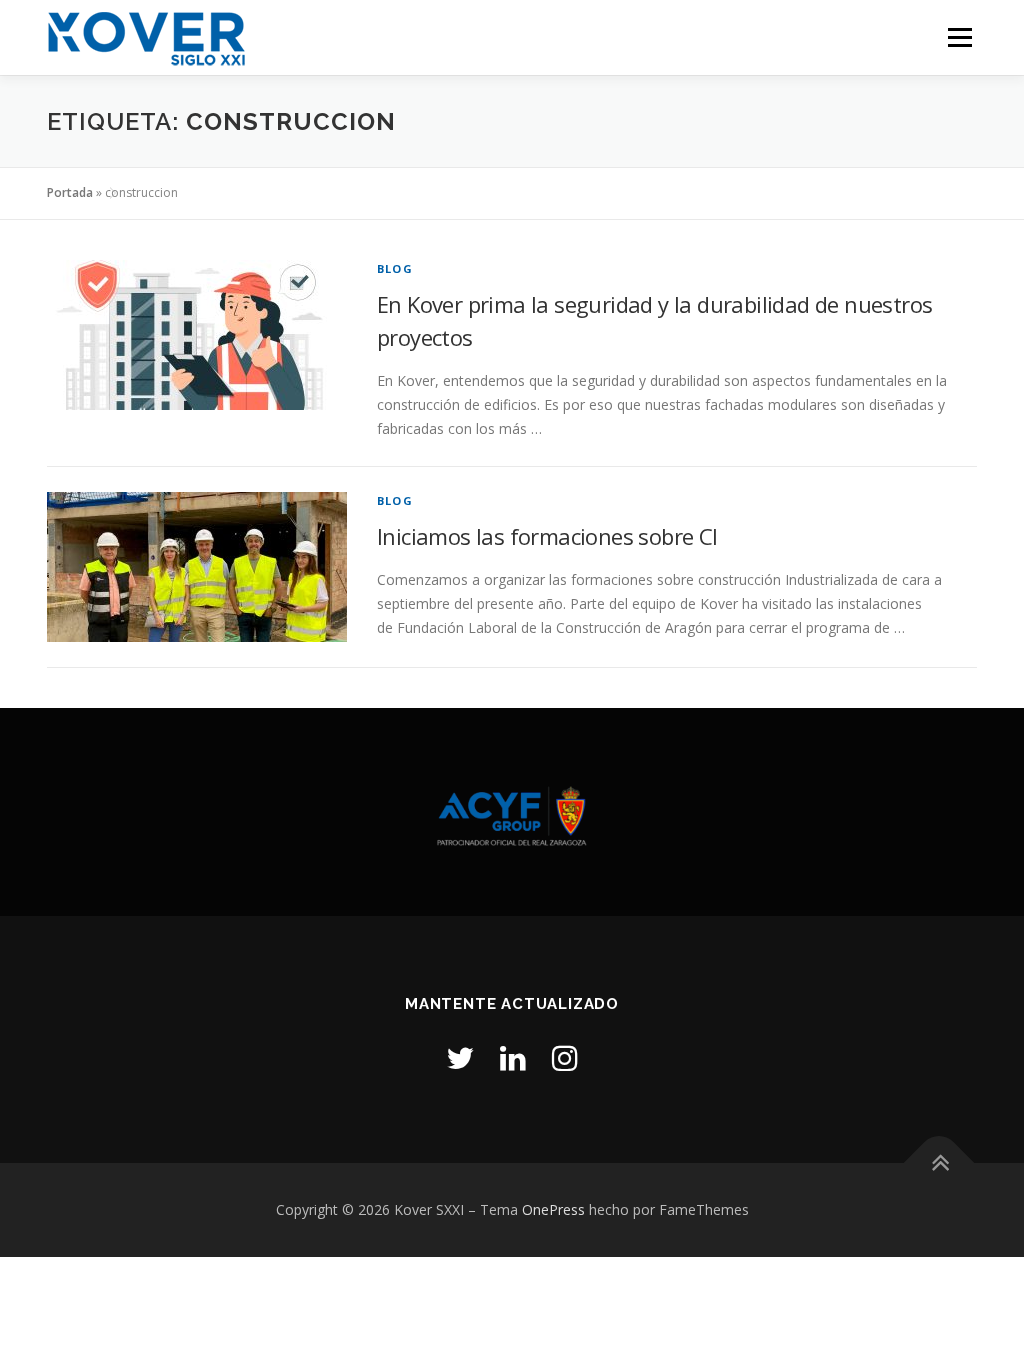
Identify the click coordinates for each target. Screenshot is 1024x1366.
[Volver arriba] (939, 1163)
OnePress (553, 1209)
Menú (959, 37)
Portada (70, 192)
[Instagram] (565, 1057)
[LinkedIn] (513, 1057)
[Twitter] (460, 1057)
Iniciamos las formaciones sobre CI (547, 536)
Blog (395, 268)
